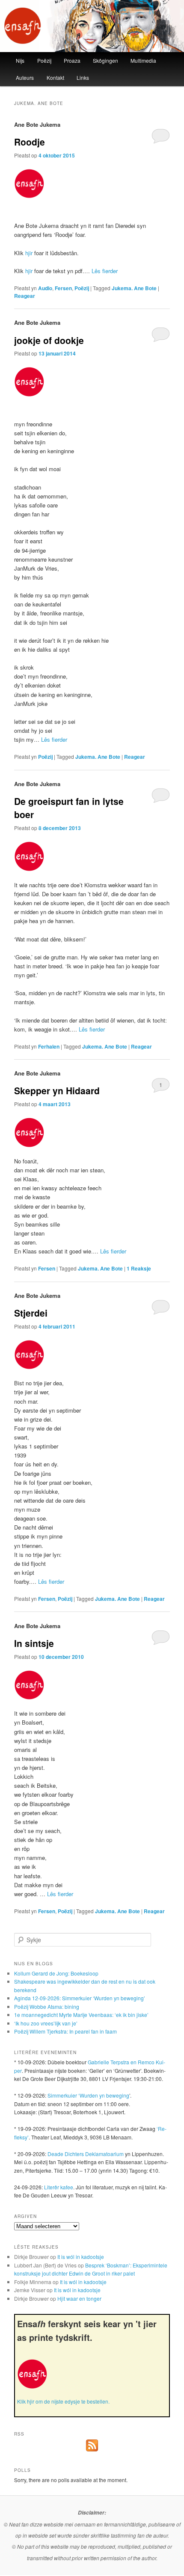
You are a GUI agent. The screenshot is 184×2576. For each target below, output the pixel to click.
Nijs (20, 60)
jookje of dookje (49, 340)
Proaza (72, 60)
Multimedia (143, 60)
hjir (29, 253)
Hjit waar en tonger (79, 2298)
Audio (45, 288)
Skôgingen (105, 60)
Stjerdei (31, 1313)
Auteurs (25, 77)
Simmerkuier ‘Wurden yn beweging (88, 2095)
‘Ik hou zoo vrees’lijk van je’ (46, 2023)
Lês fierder (105, 271)
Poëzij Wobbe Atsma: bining (47, 2006)
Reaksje (139, 1268)
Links (83, 77)
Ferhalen (49, 1046)
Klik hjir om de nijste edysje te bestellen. (63, 2401)
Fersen (63, 288)
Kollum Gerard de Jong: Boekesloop (56, 1973)
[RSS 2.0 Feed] (92, 2449)
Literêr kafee (59, 2187)
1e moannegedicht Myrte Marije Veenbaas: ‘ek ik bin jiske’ (81, 2015)
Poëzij (44, 60)
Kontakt (55, 77)
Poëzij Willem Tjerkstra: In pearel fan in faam (65, 2031)
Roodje (30, 142)
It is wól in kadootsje (81, 2257)
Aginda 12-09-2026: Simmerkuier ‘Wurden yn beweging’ (80, 1998)
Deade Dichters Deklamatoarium (86, 2154)
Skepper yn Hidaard (57, 1090)
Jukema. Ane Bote (134, 288)
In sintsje (34, 1643)
